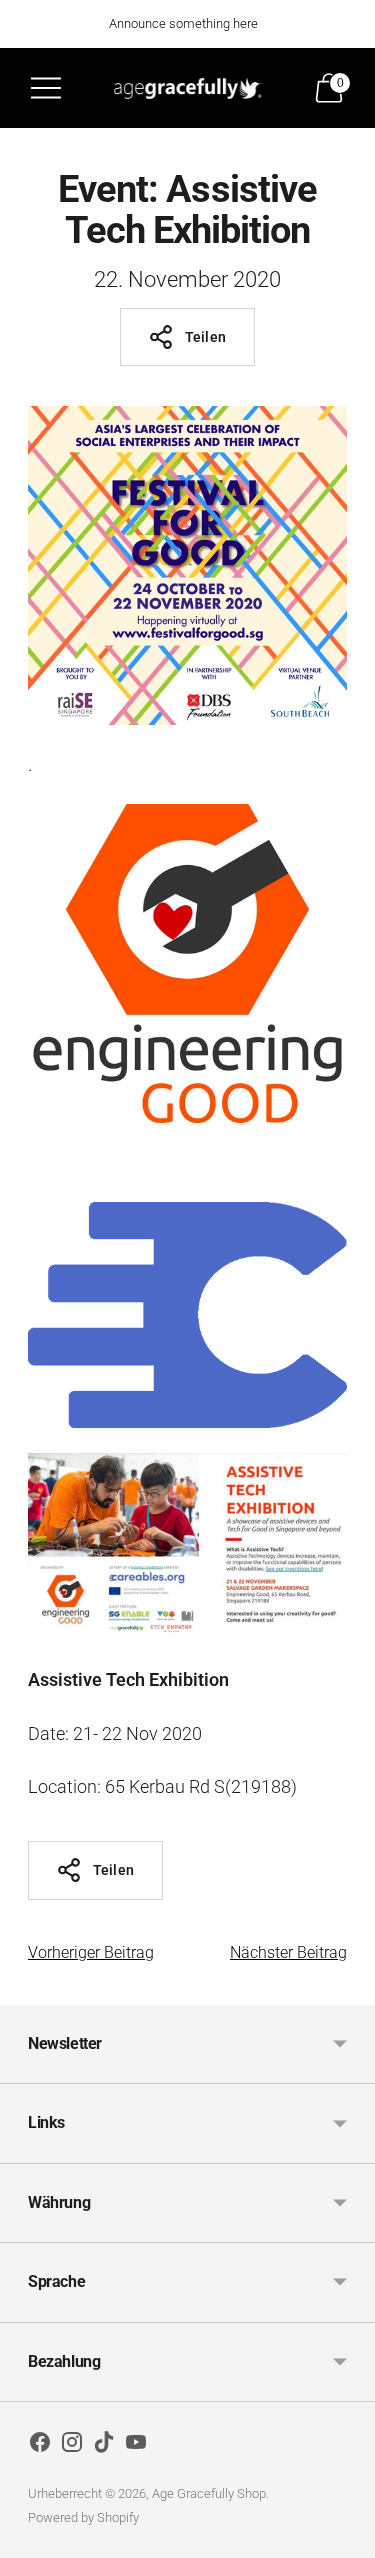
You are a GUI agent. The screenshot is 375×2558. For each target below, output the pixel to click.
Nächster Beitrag (288, 1952)
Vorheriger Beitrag (91, 1952)
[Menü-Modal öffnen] (46, 88)
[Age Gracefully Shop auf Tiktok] (104, 2446)
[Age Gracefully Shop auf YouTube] (136, 2446)
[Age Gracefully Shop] (188, 87)
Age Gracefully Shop (209, 2493)
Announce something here (183, 23)
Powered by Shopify (83, 2517)
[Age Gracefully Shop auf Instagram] (72, 2446)
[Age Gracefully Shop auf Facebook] (40, 2446)
